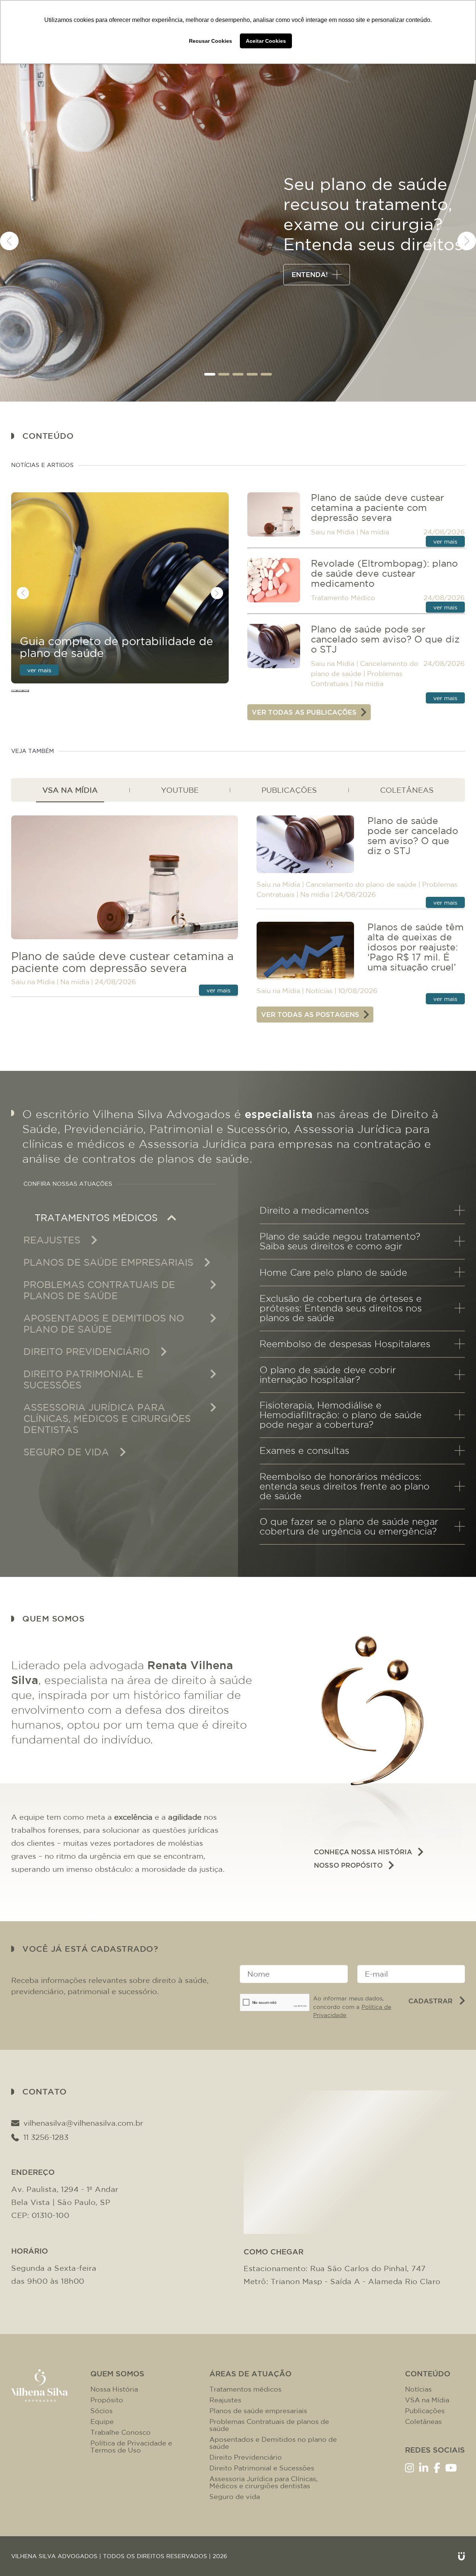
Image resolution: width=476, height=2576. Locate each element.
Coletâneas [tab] (407, 790)
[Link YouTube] (451, 2467)
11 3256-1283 (46, 2137)
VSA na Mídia (427, 2400)
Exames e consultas (304, 1450)
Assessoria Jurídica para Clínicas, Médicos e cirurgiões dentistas (263, 2482)
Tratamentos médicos (245, 2389)
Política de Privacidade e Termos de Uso (131, 2447)
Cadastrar (430, 2001)
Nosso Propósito (348, 1865)
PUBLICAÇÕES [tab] (289, 790)
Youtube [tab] (180, 790)
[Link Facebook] (437, 2467)
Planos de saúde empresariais (258, 2411)
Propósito (107, 2400)
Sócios (102, 2411)
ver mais (39, 670)
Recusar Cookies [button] (210, 41)
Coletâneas (423, 2422)
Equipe (102, 2422)
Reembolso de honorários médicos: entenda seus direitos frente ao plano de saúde (345, 1486)
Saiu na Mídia (333, 532)
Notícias (319, 991)
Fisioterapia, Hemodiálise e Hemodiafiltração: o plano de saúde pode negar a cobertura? (341, 1415)
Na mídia (374, 532)
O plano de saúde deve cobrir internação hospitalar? (328, 1375)
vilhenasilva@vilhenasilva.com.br (83, 2123)
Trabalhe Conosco (120, 2432)
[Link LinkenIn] (424, 2467)
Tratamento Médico (343, 598)
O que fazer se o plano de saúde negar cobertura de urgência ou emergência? (349, 1526)
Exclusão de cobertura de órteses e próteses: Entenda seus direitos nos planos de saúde (341, 1308)
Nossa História (114, 2389)
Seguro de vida (235, 2497)
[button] (210, 374)
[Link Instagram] (410, 2467)
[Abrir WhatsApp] (457, 2557)
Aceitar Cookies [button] (266, 41)
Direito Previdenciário (246, 2457)
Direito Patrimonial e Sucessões (262, 2468)
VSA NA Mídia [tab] (70, 790)
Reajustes (225, 2400)
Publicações (425, 2411)
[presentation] (9, 241)
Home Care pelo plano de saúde (333, 1272)
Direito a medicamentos (314, 1210)
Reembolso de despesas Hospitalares (345, 1344)
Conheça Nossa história (363, 1852)
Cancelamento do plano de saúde (361, 884)
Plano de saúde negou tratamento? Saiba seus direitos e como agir (340, 1241)
